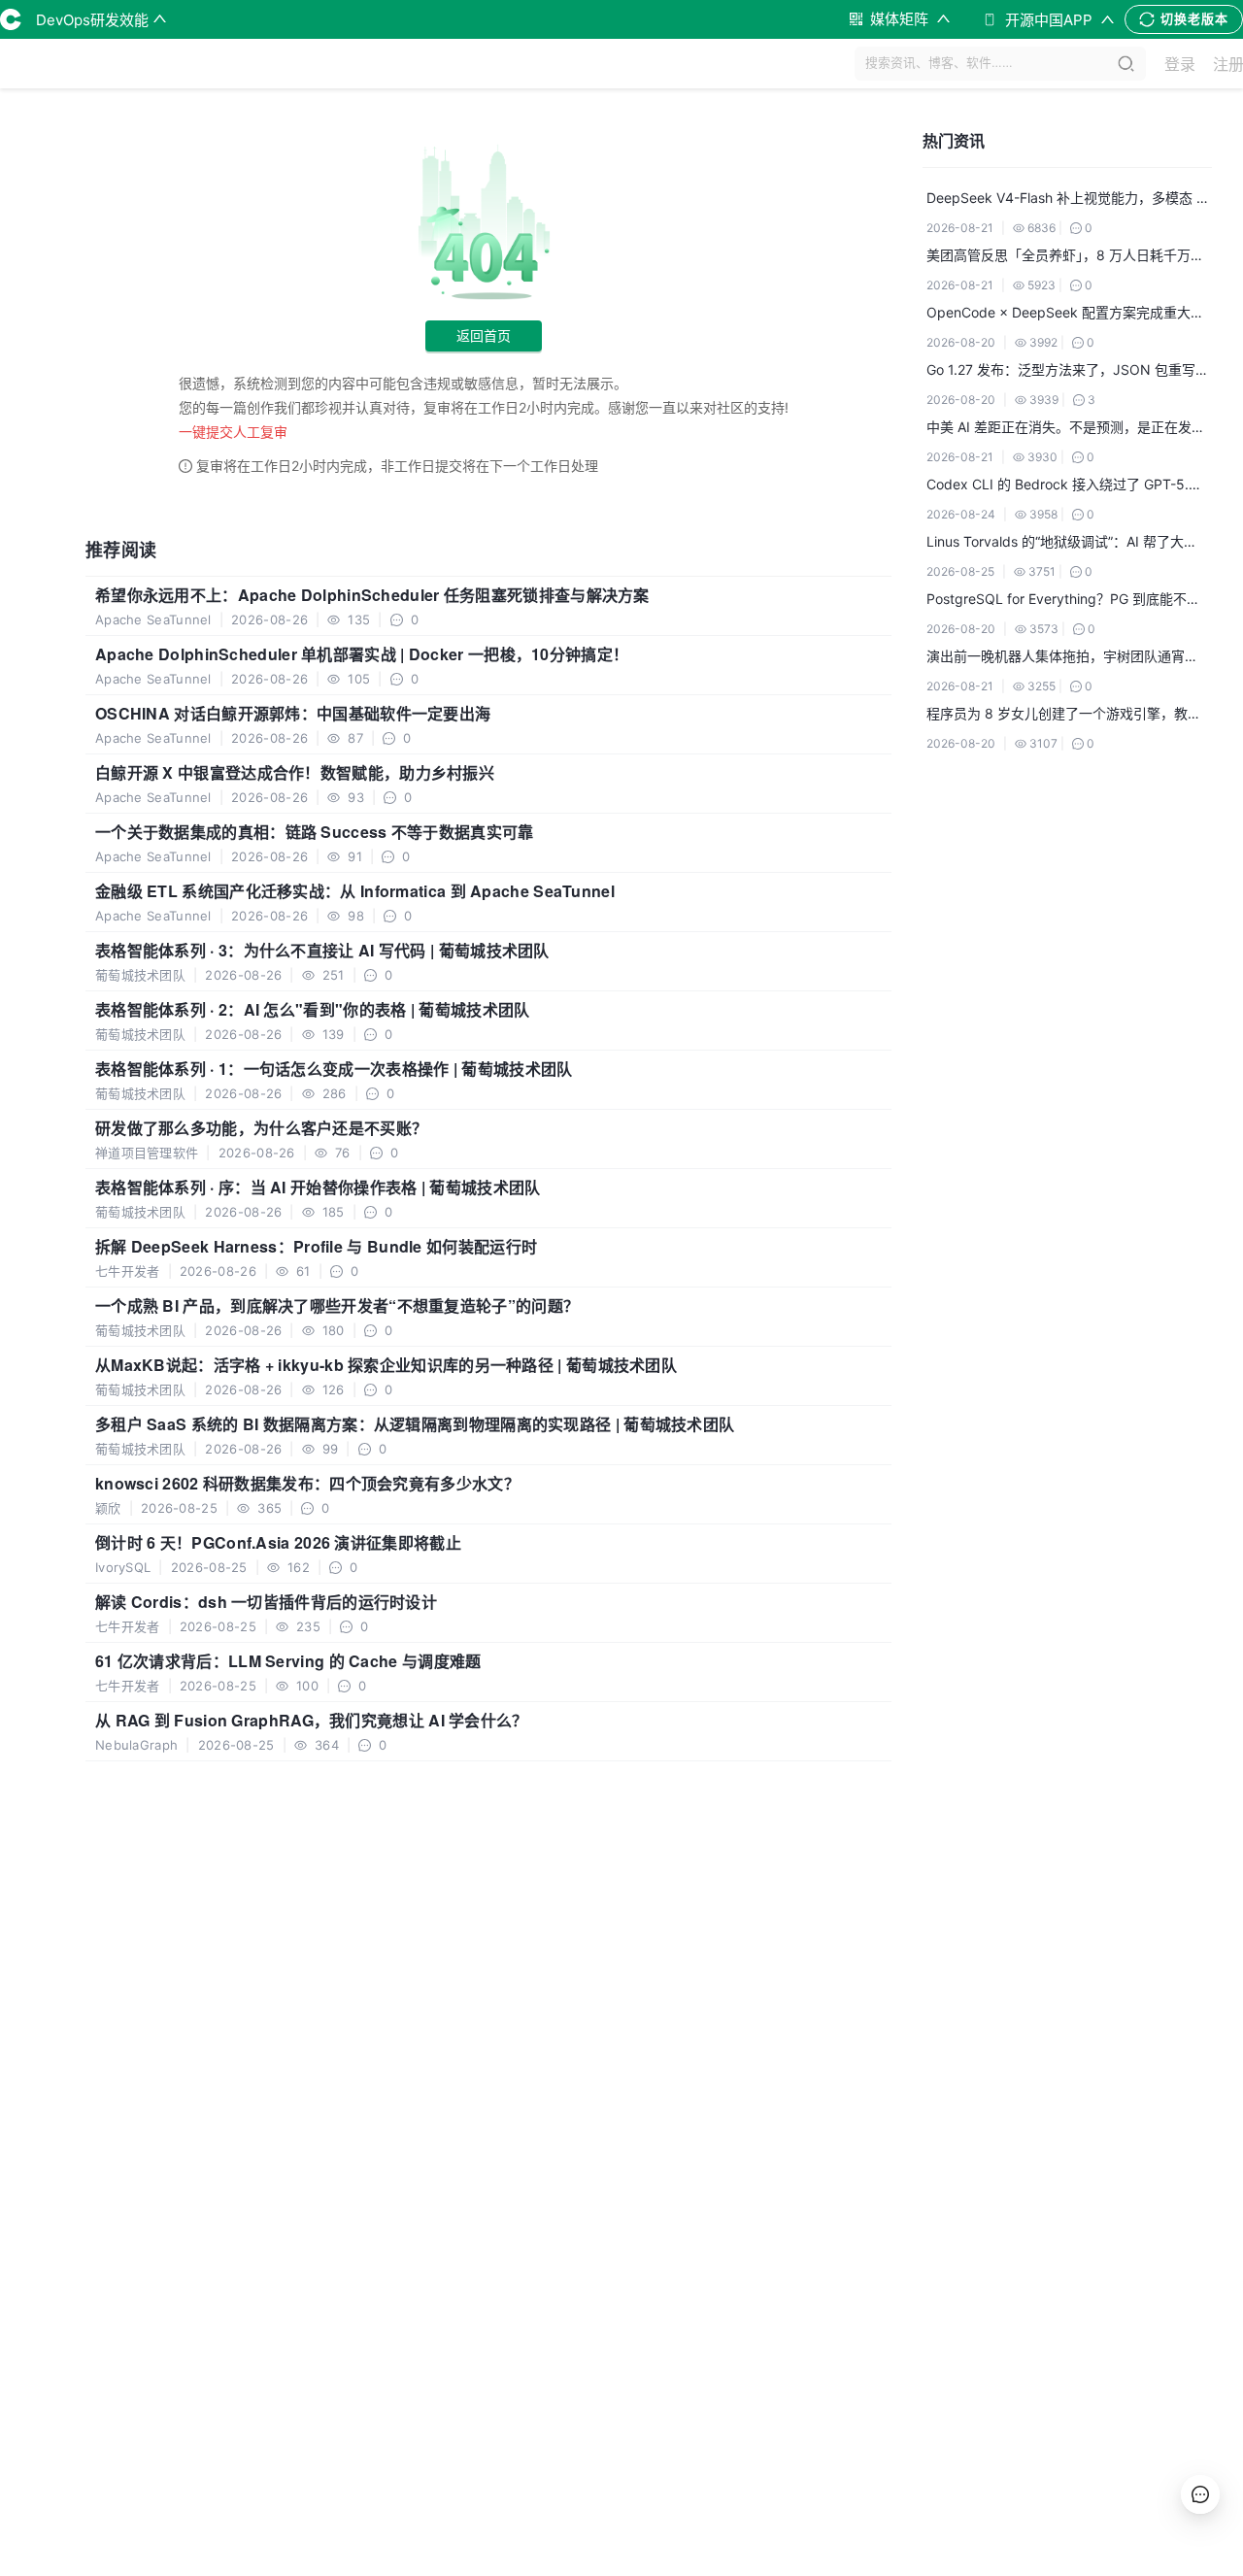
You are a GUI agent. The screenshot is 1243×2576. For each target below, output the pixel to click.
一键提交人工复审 (233, 432)
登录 (1180, 64)
